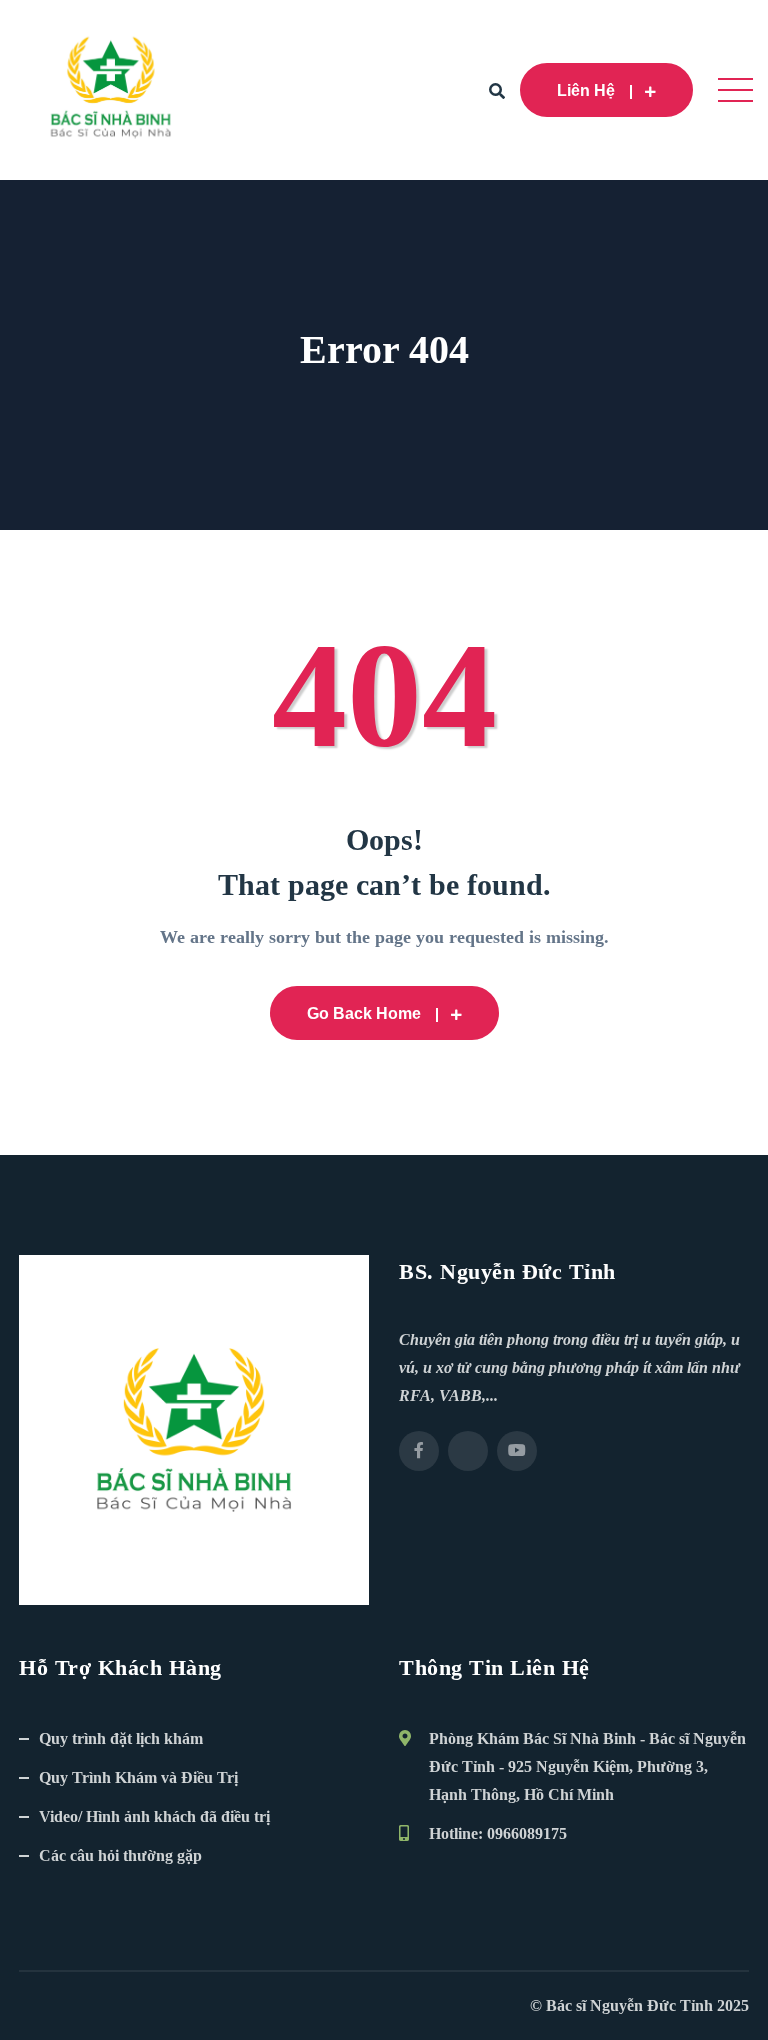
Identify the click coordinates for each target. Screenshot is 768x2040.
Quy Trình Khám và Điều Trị (138, 1777)
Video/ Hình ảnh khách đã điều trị (154, 1816)
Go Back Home (364, 1013)
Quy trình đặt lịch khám (121, 1738)
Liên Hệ (586, 90)
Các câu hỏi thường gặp (120, 1855)
